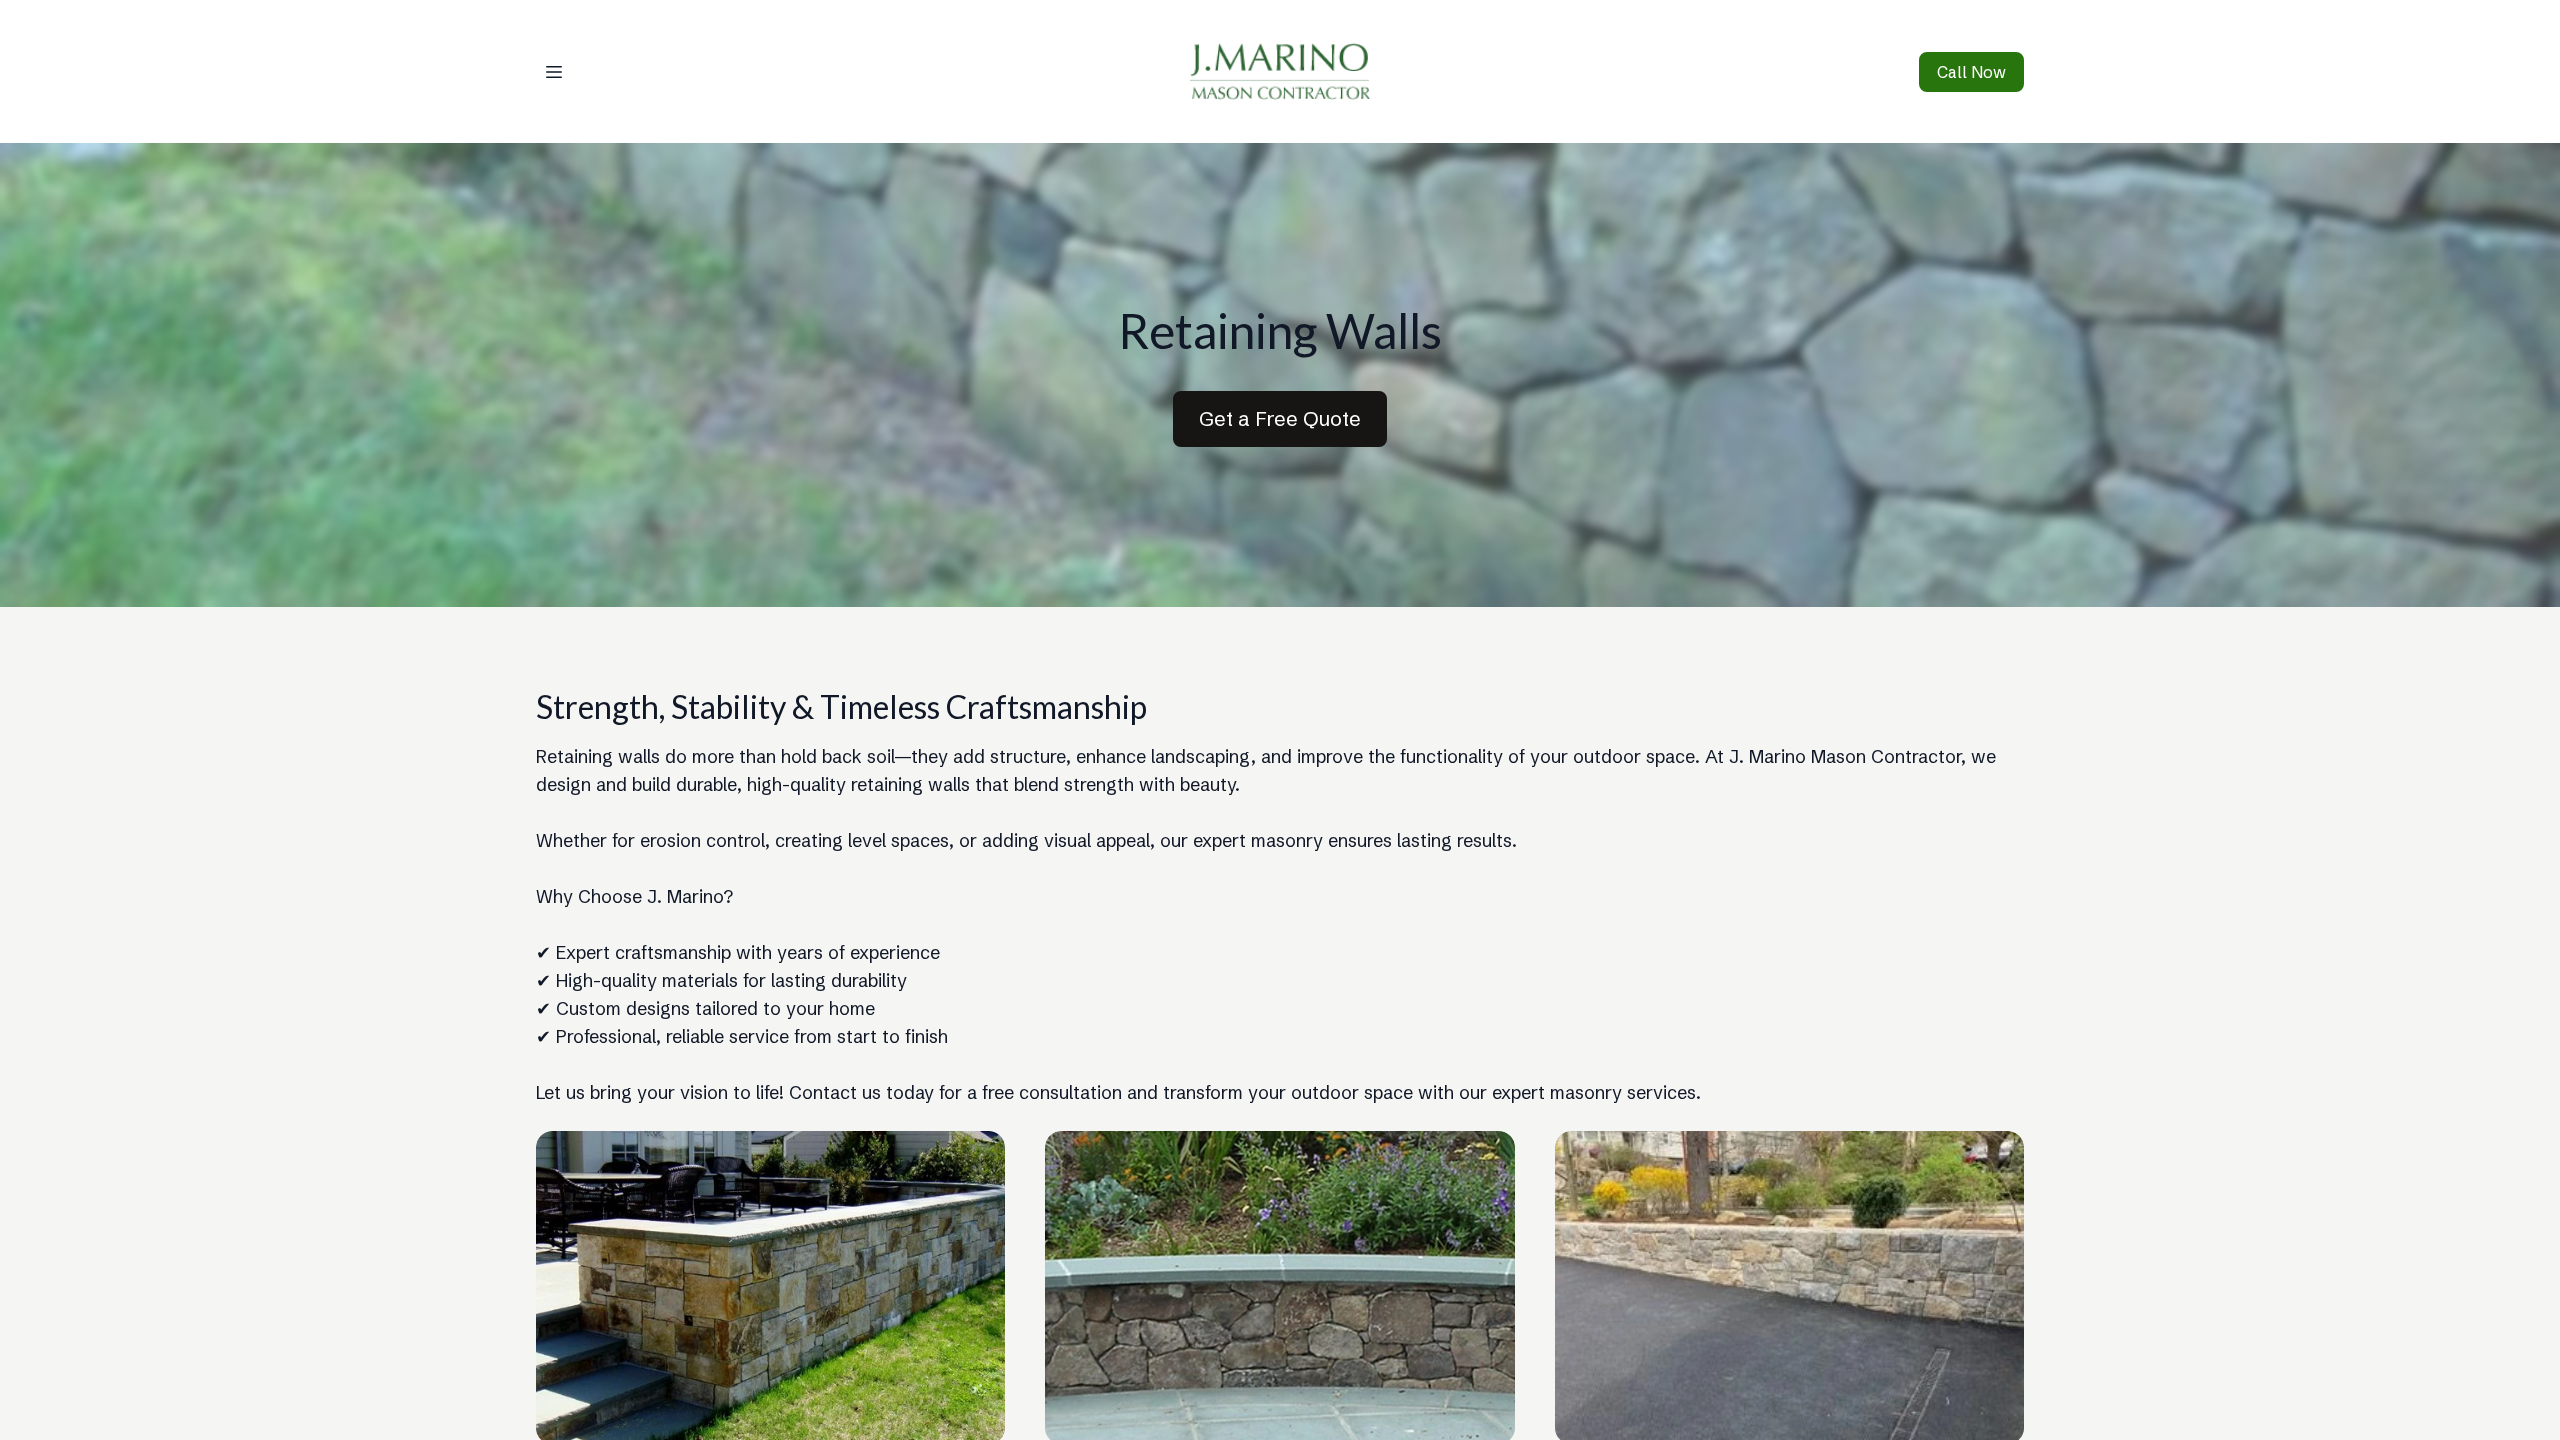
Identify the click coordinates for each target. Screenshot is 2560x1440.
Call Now (1971, 72)
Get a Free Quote (1280, 418)
